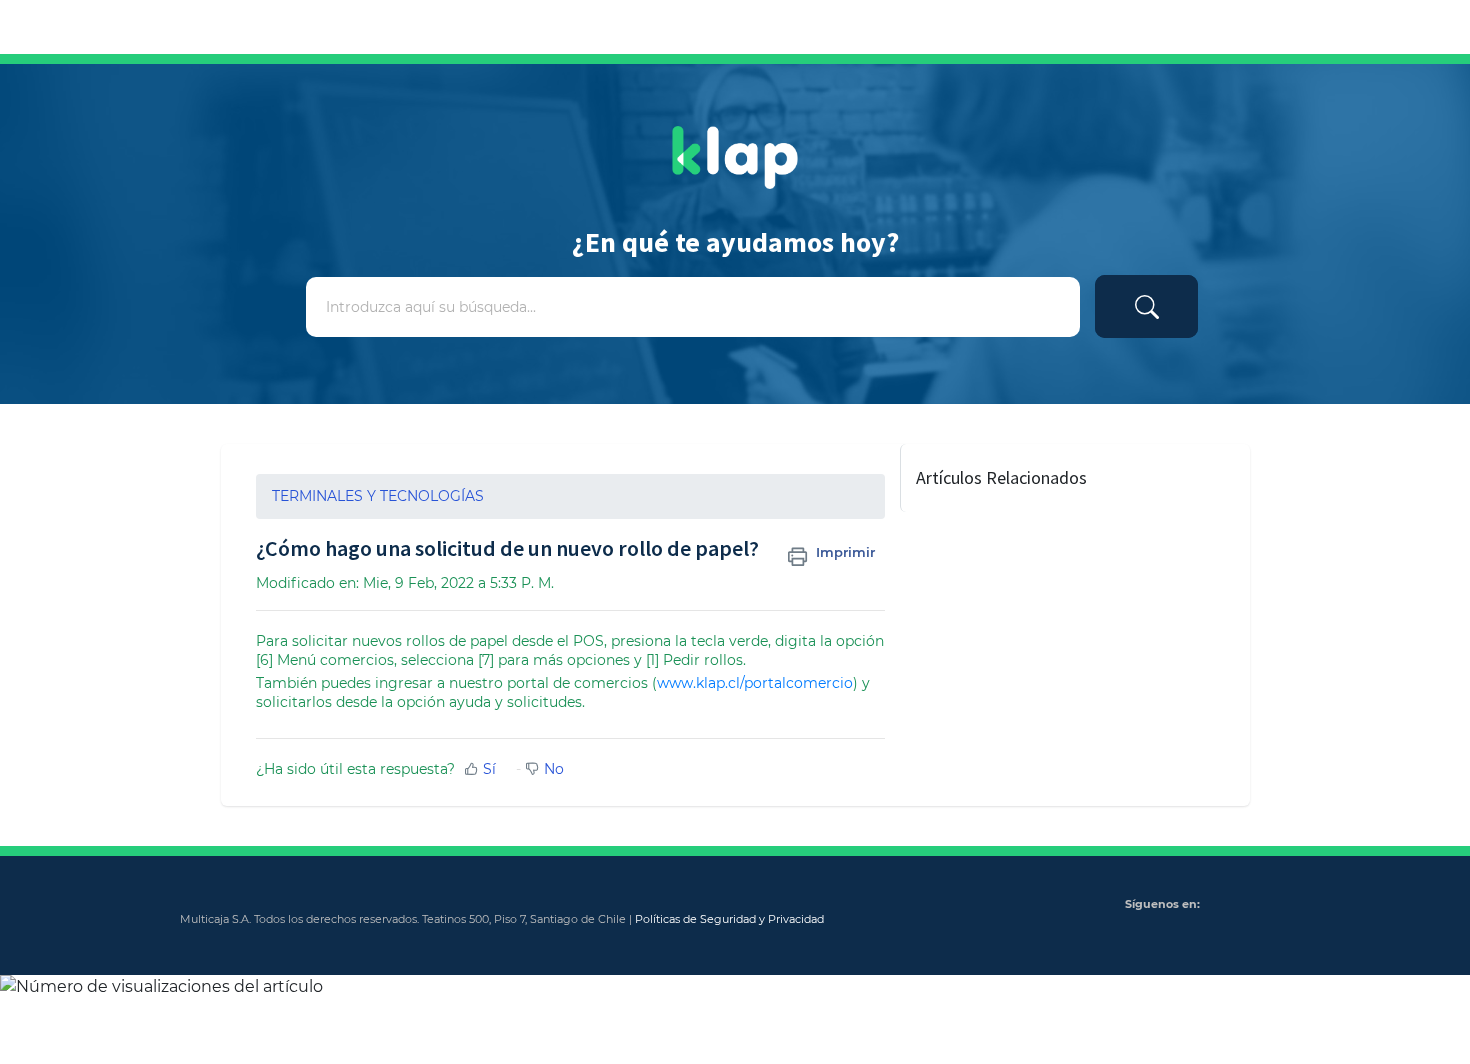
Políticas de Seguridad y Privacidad (729, 919)
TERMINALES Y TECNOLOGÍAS (378, 496)
